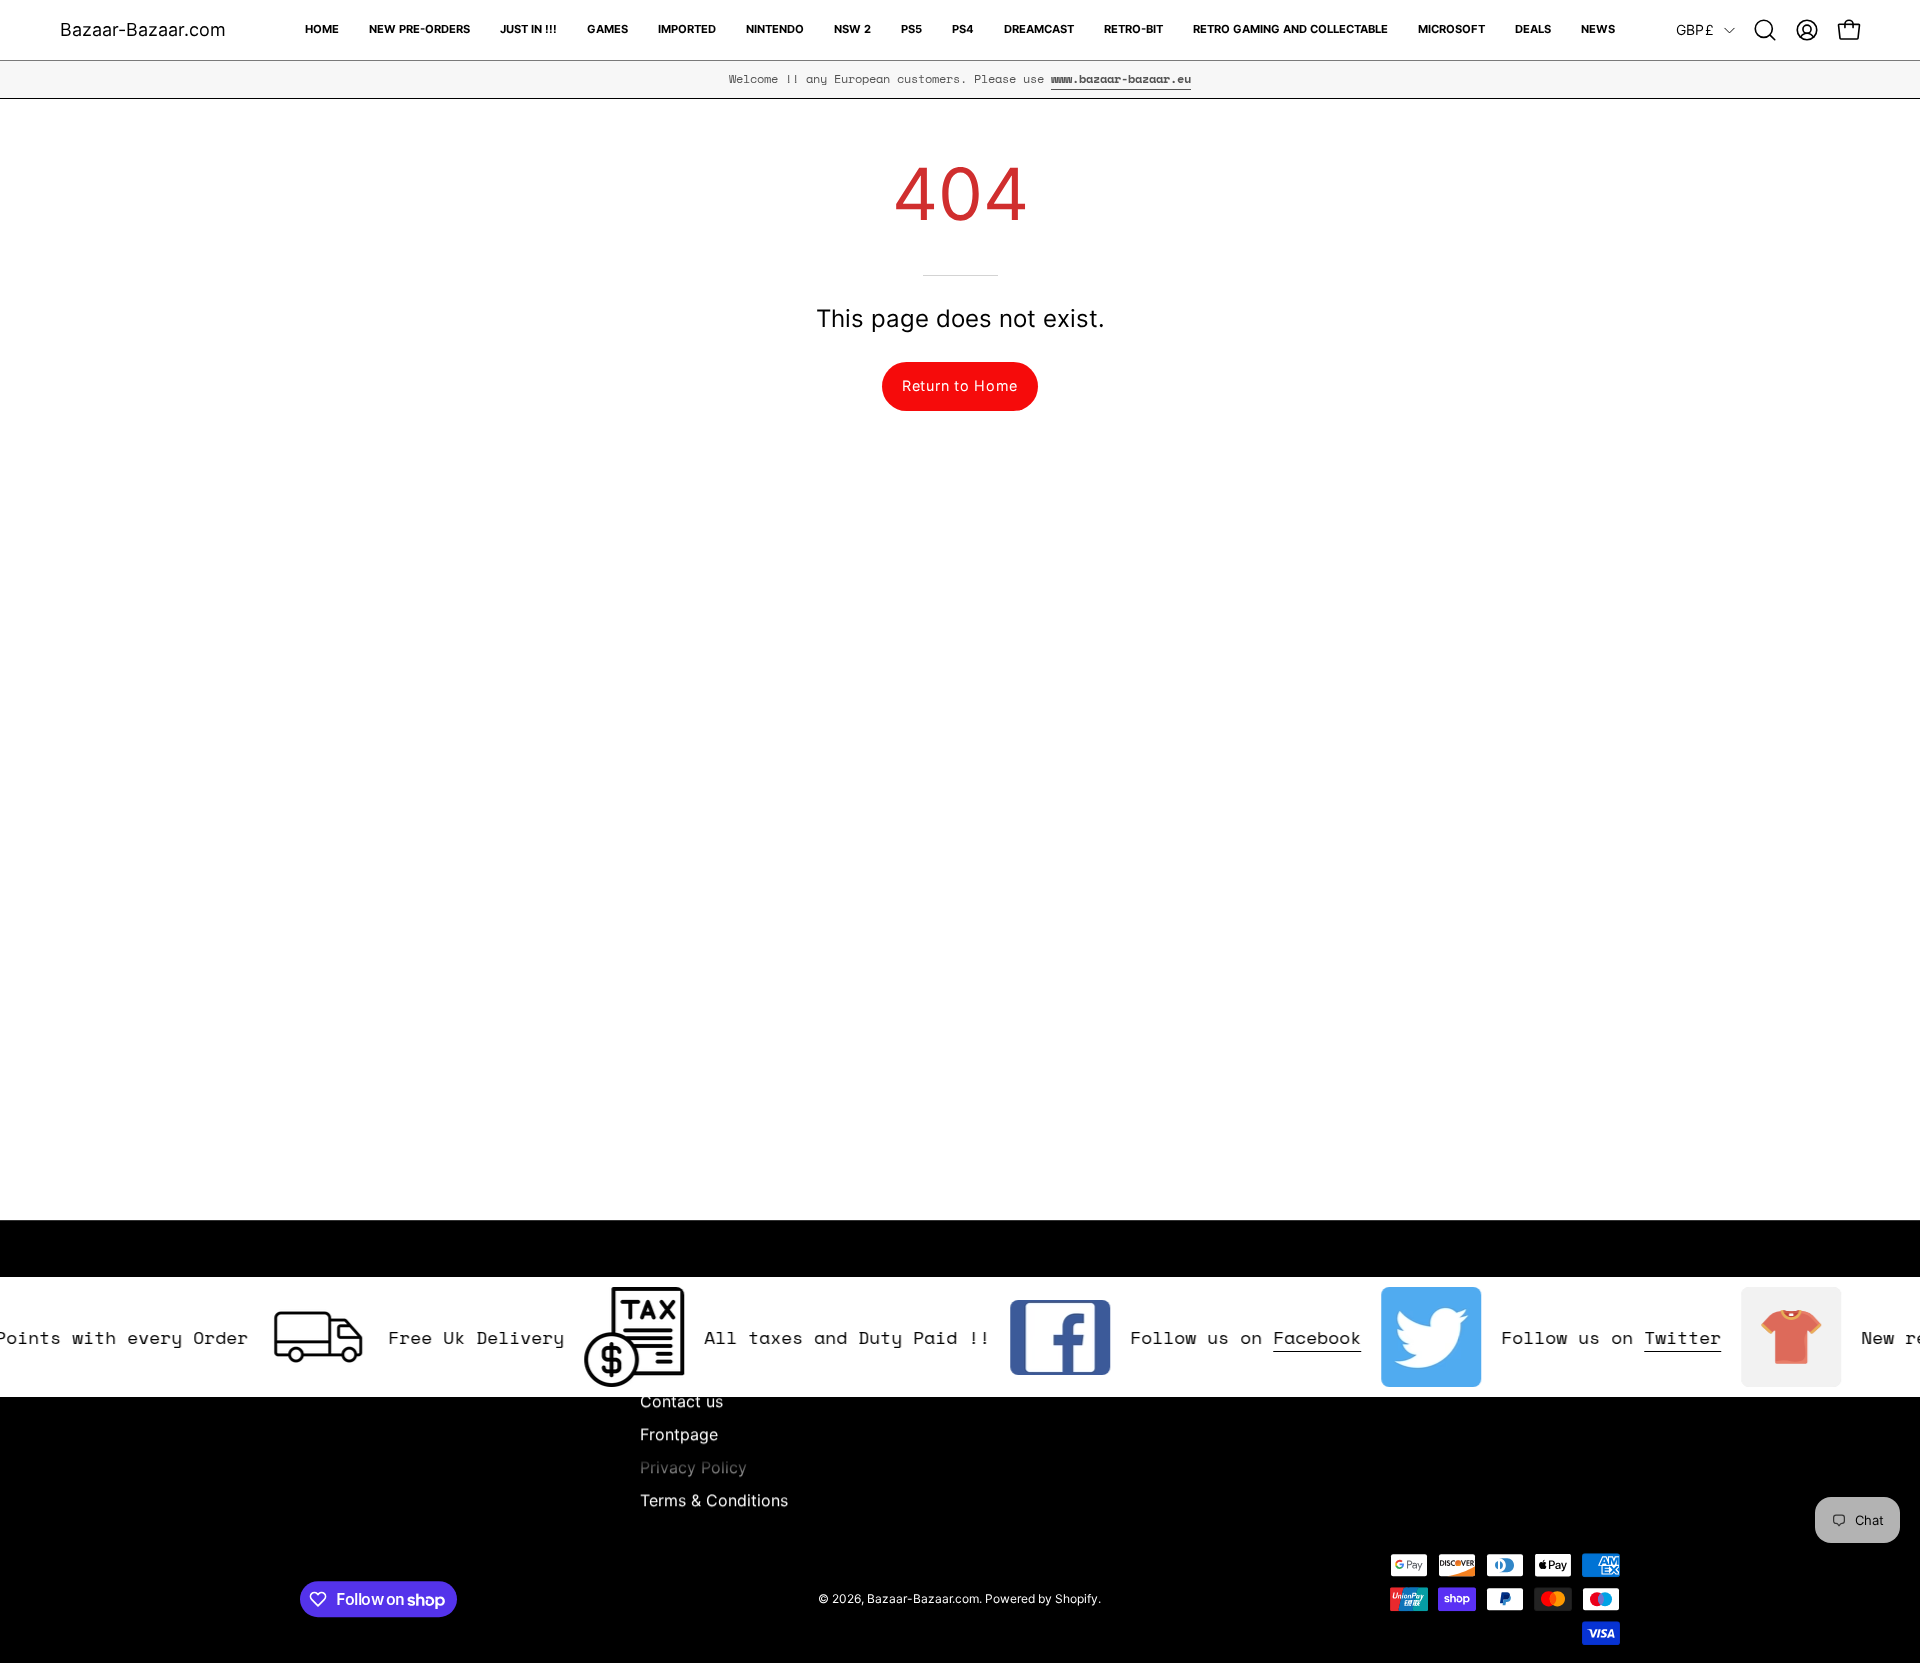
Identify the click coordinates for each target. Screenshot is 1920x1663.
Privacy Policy (693, 1467)
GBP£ (1695, 29)
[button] (1765, 30)
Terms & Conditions (714, 1500)
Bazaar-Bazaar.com (143, 29)
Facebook (1289, 1337)
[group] (960, 79)
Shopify (1076, 1598)
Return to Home (960, 385)
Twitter (1654, 1337)
